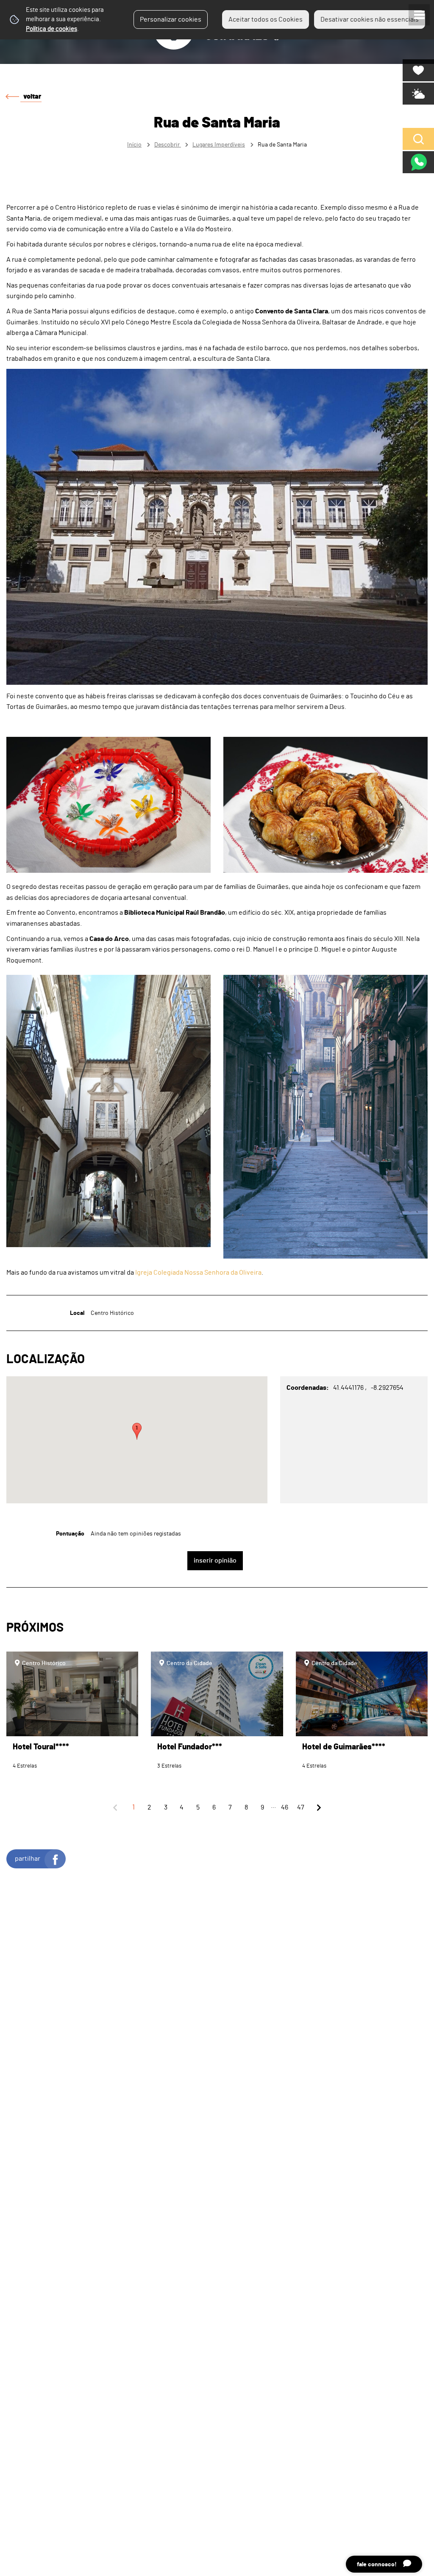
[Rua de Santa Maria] (217, 1288)
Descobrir (168, 145)
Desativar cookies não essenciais (370, 19)
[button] (137, 1431)
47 (301, 1807)
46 (285, 1807)
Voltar (32, 97)
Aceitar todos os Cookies (266, 19)
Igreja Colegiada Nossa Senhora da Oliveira (198, 1273)
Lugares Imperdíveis (219, 145)
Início (134, 145)
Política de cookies (51, 29)
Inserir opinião (215, 1561)
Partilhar (28, 1859)
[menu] (419, 15)
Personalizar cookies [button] (171, 19)
